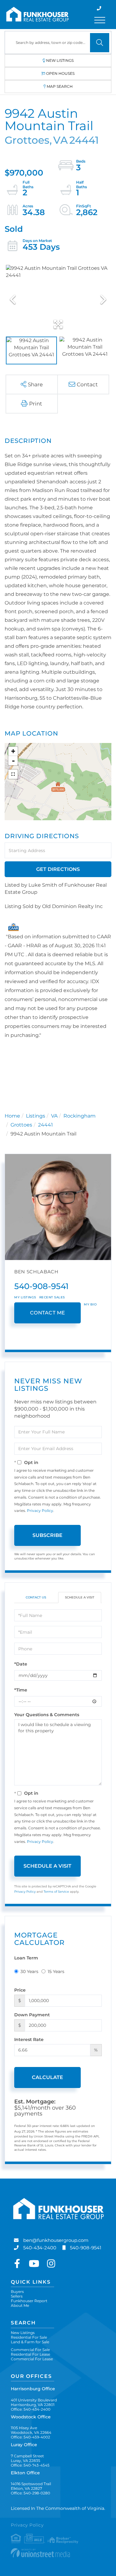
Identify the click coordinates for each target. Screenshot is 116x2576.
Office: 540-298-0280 (30, 2493)
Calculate (47, 2077)
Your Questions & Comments (47, 1715)
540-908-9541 (41, 1286)
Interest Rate (29, 2039)
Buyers (17, 2292)
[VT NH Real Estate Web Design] (58, 2553)
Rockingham (79, 1116)
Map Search (60, 86)
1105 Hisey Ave (31, 2430)
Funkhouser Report (29, 2301)
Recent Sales (52, 1297)
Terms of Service (56, 1892)
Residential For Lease (30, 2354)
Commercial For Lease (32, 2359)
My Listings (25, 1297)
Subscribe (47, 1535)
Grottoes (21, 1125)
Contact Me (48, 1313)
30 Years (29, 1971)
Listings (36, 1116)
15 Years (56, 1971)
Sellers (17, 2296)
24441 (45, 1125)
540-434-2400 (40, 2248)
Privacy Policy (40, 1511)
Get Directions (58, 869)
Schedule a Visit (80, 1597)
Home (12, 1116)
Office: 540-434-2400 (31, 2409)
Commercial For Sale (30, 2350)
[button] (100, 43)
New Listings (60, 60)
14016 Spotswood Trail (31, 2486)
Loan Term (26, 1958)
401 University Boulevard (34, 2402)
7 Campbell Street (27, 2458)
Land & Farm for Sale (30, 2342)
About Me (20, 2305)
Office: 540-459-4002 (30, 2437)
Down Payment (32, 2015)
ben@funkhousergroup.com (56, 2240)
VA (54, 1116)
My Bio (90, 1304)
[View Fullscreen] (13, 774)
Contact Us (36, 1597)
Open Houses (60, 73)
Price (20, 1990)
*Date (21, 1664)
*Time (21, 1690)
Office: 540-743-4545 (30, 2465)
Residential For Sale (29, 2337)
